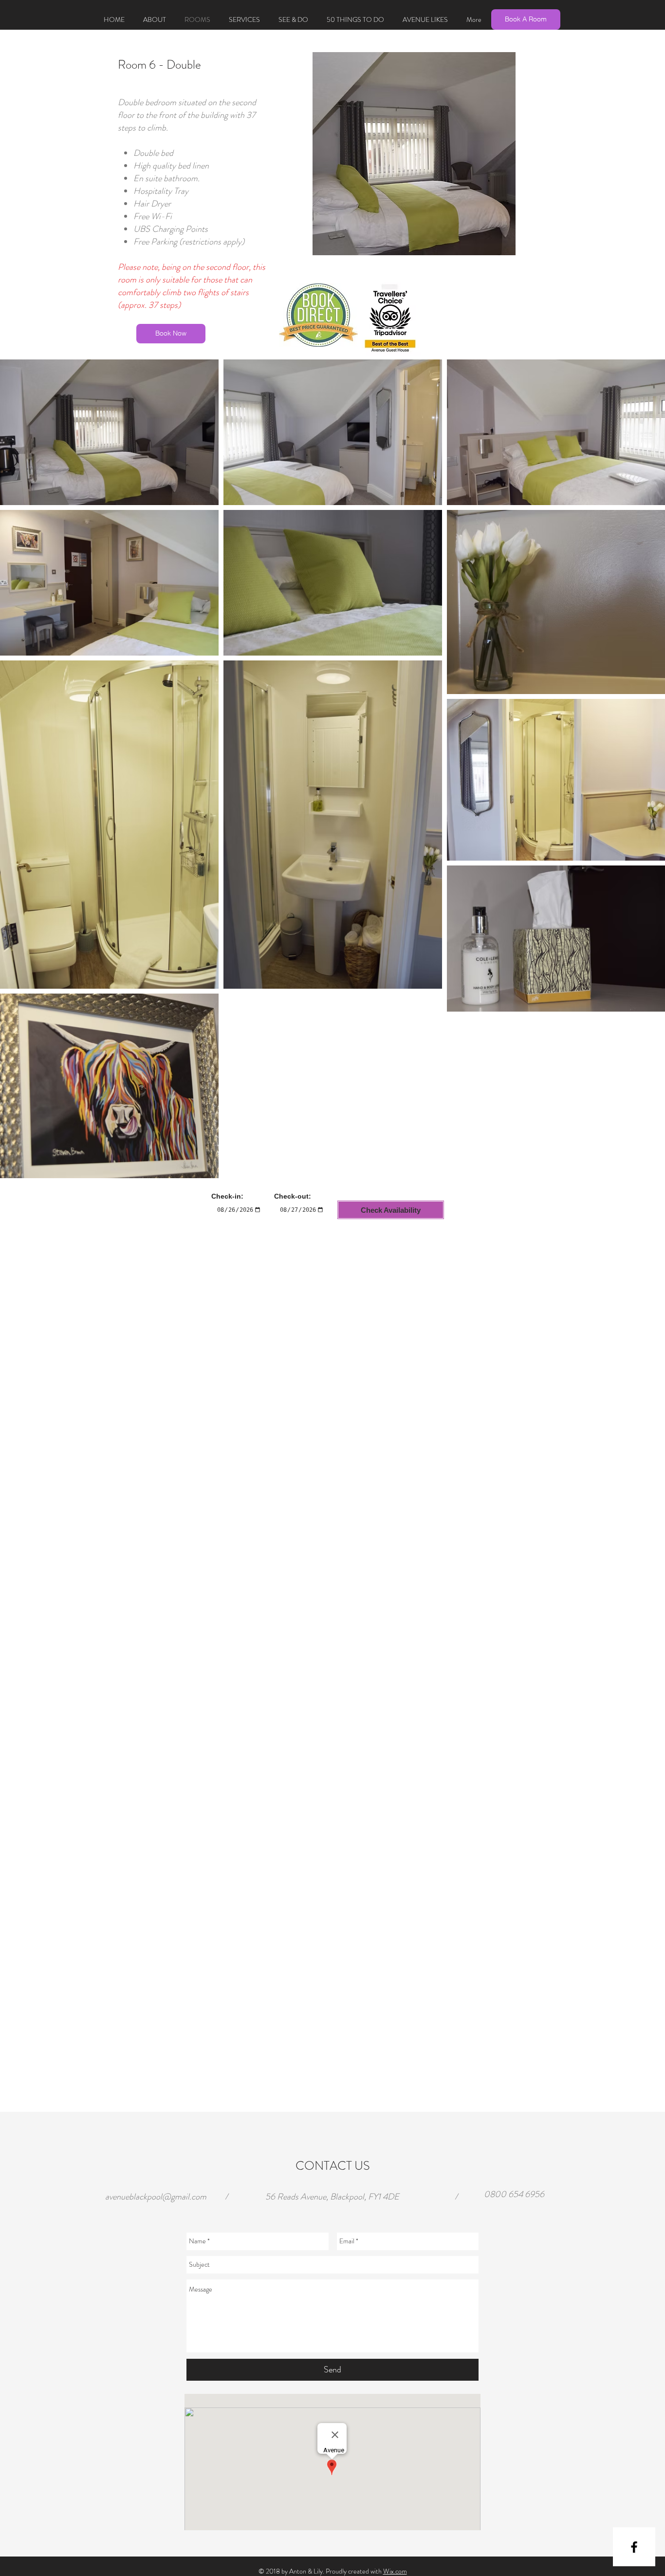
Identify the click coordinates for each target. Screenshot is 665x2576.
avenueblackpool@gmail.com (156, 2197)
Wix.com (395, 2571)
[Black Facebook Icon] (634, 2547)
